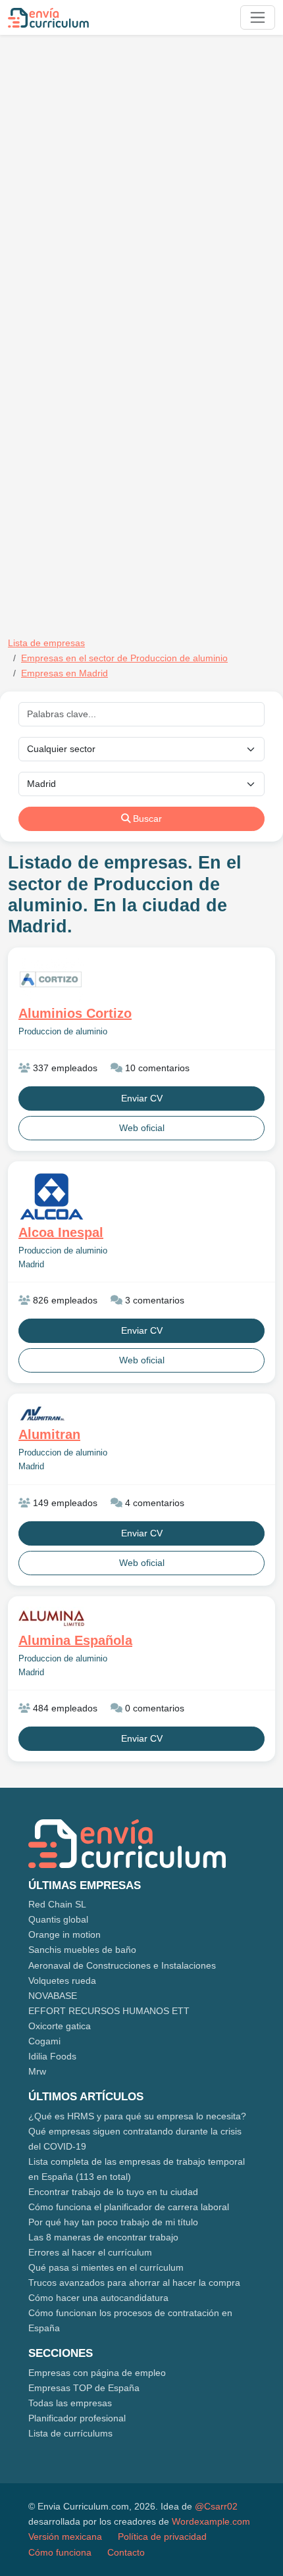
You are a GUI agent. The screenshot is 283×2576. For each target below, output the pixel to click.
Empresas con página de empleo (97, 2373)
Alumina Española (75, 1640)
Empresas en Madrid (64, 673)
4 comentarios (153, 1503)
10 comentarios (156, 1068)
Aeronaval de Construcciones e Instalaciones (122, 1965)
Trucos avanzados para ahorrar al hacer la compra (134, 2283)
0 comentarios (153, 1708)
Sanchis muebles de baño (82, 1950)
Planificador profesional (77, 2418)
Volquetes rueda (62, 1981)
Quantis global (58, 1919)
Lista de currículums (70, 2433)
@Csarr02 (216, 2506)
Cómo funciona (60, 2552)
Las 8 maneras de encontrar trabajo (103, 2237)
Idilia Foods (52, 2056)
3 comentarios (153, 1300)
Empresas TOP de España (84, 2388)
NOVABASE (53, 1996)
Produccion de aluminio (63, 1032)
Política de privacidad (162, 2537)
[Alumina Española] (141, 1618)
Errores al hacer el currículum (90, 2252)
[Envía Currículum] (48, 18)
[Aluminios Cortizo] (141, 980)
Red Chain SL (57, 1904)
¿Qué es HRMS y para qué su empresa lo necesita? (137, 2116)
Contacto (126, 2552)
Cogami (44, 2041)
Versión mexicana (65, 2537)
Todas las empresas (70, 2403)
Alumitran (49, 1434)
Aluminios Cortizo (75, 1013)
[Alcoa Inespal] (141, 1197)
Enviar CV (142, 1098)
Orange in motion (64, 1934)
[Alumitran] (141, 1414)
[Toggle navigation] (258, 17)
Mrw (37, 2071)
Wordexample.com (211, 2521)
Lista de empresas (46, 643)
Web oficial (142, 1128)
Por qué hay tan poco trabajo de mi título (113, 2222)
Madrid (31, 1265)
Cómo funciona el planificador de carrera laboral (129, 2207)
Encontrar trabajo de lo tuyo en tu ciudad (113, 2192)
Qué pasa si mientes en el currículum (106, 2267)
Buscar (146, 819)
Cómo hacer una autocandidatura (98, 2298)
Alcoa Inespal (61, 1232)
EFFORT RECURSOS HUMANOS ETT (109, 2011)
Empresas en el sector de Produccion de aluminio (124, 658)
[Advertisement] (141, 186)
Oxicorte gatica (60, 2026)
